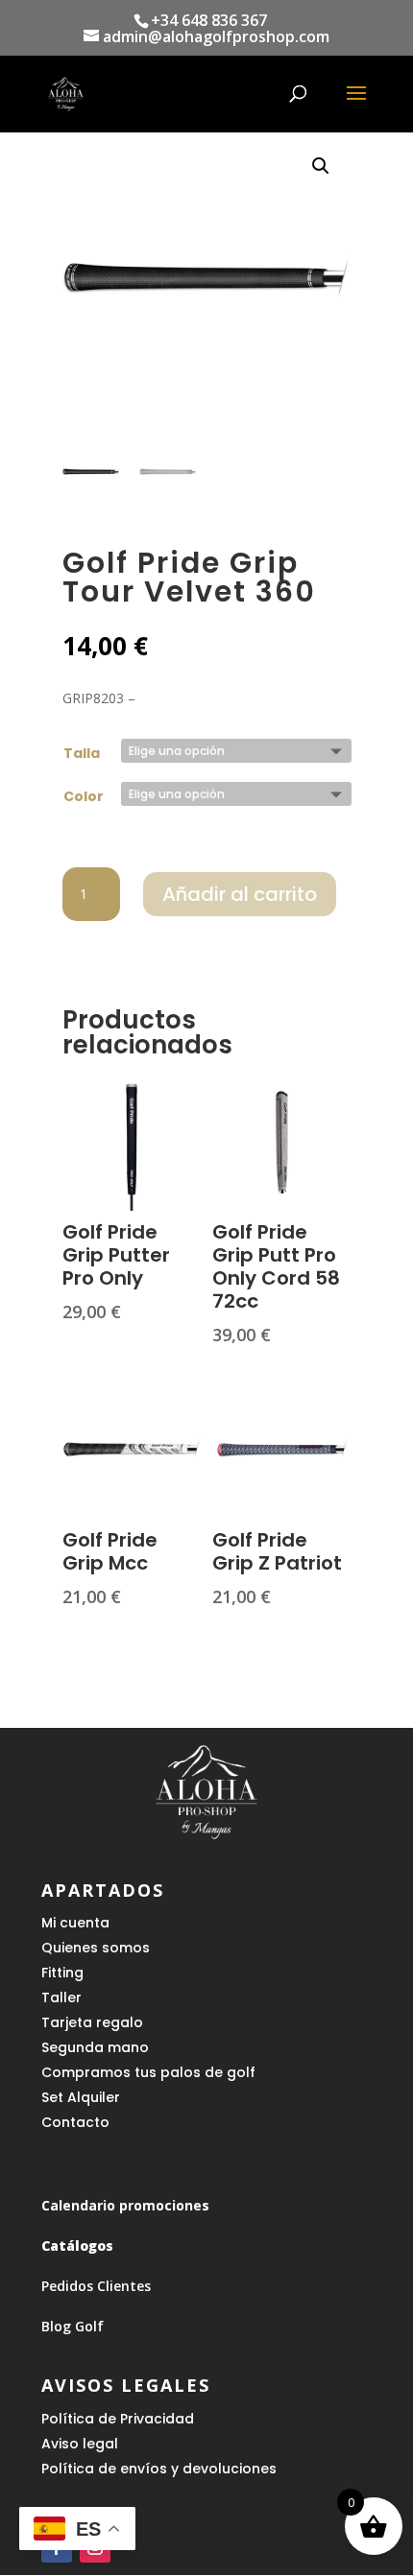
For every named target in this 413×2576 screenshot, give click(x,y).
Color (84, 796)
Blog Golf (73, 2326)
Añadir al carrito (240, 894)
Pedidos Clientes (96, 2286)
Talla (82, 753)
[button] (321, 166)
